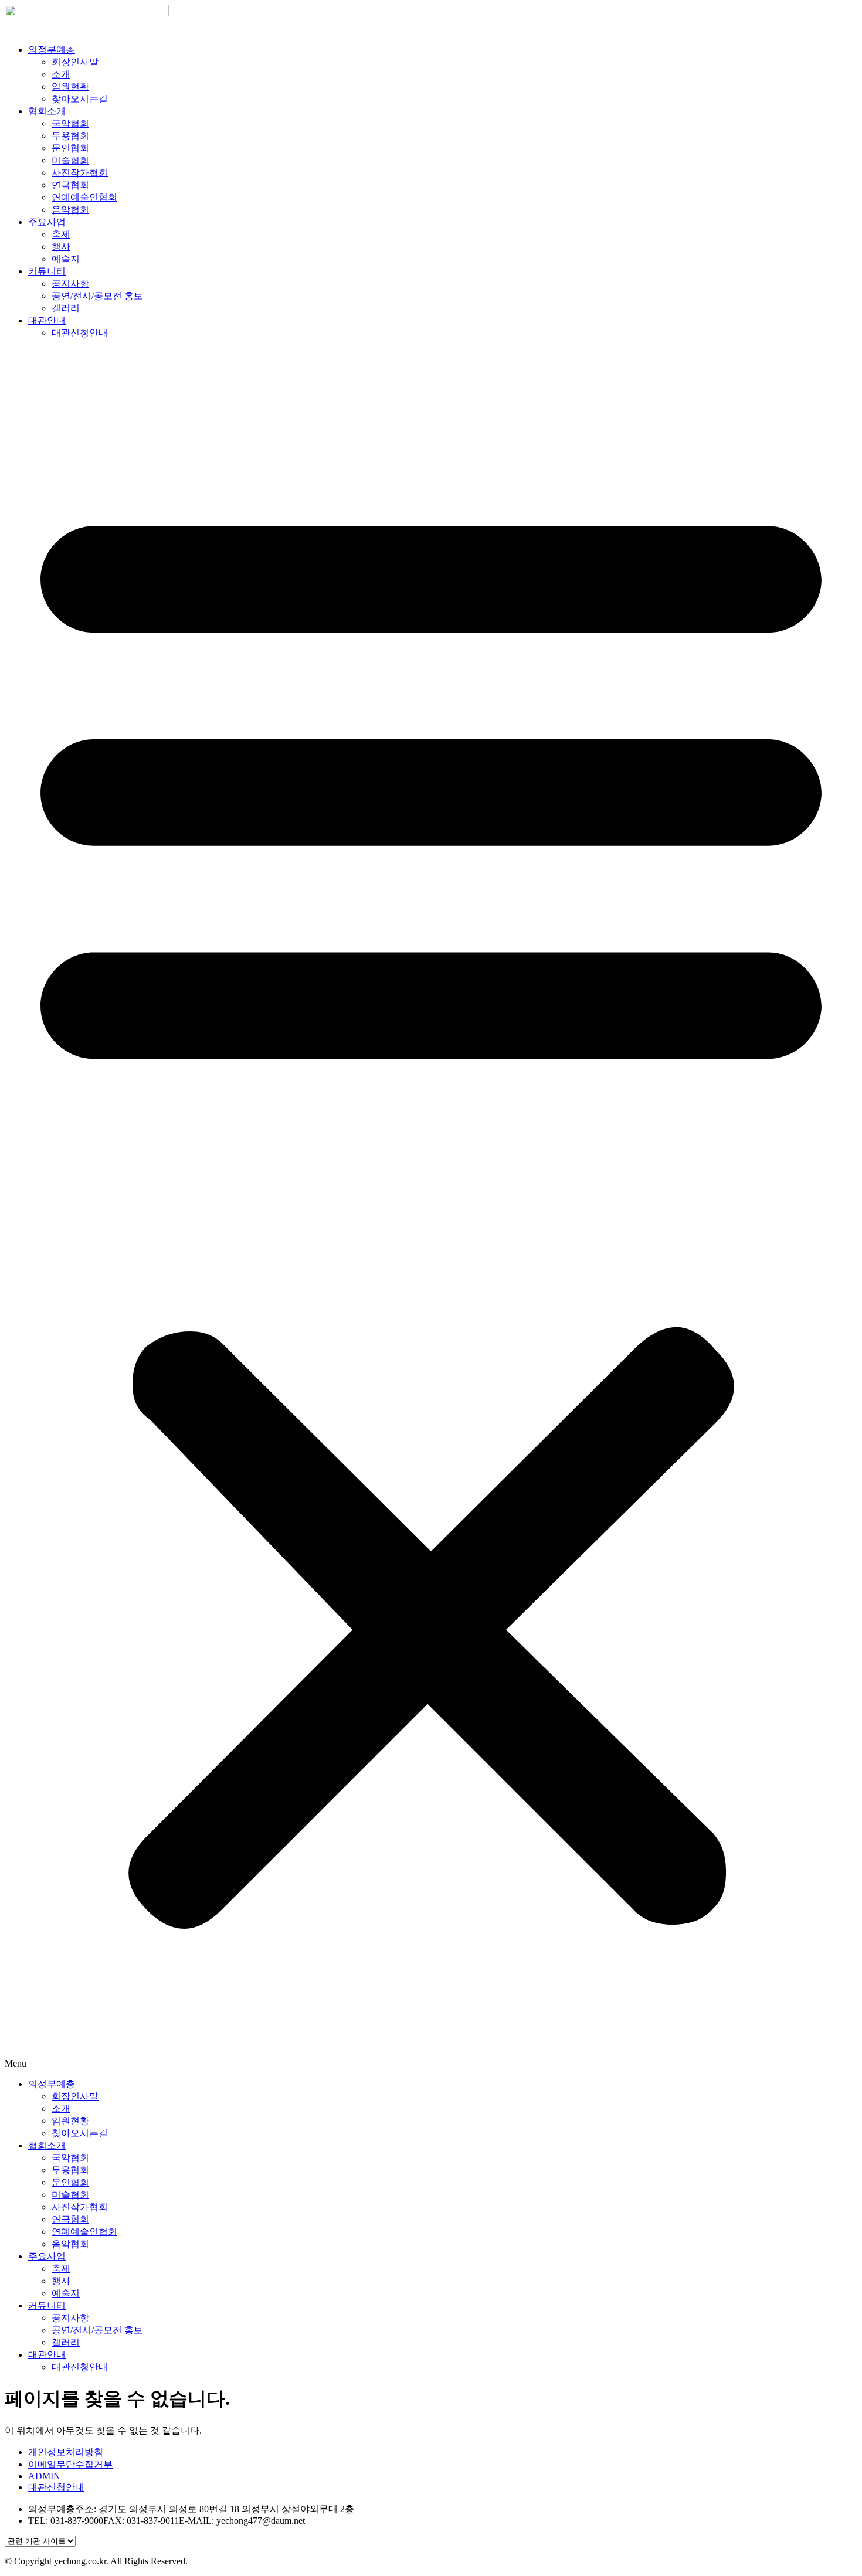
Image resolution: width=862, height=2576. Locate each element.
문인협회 (70, 148)
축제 (61, 234)
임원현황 (70, 86)
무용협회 (70, 136)
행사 (61, 247)
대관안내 (47, 320)
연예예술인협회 (84, 197)
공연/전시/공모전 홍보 (97, 296)
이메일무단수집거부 (70, 2464)
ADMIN (44, 2476)
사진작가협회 (80, 173)
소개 (61, 74)
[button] (431, 1209)
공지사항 (70, 283)
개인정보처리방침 (66, 2452)
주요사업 (47, 222)
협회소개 (47, 111)
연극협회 (70, 185)
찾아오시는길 (80, 99)
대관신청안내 (80, 333)
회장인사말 (75, 62)
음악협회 (70, 210)
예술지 (66, 259)
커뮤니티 (47, 271)
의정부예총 (52, 50)
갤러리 (66, 308)
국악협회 (70, 123)
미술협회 (70, 160)
